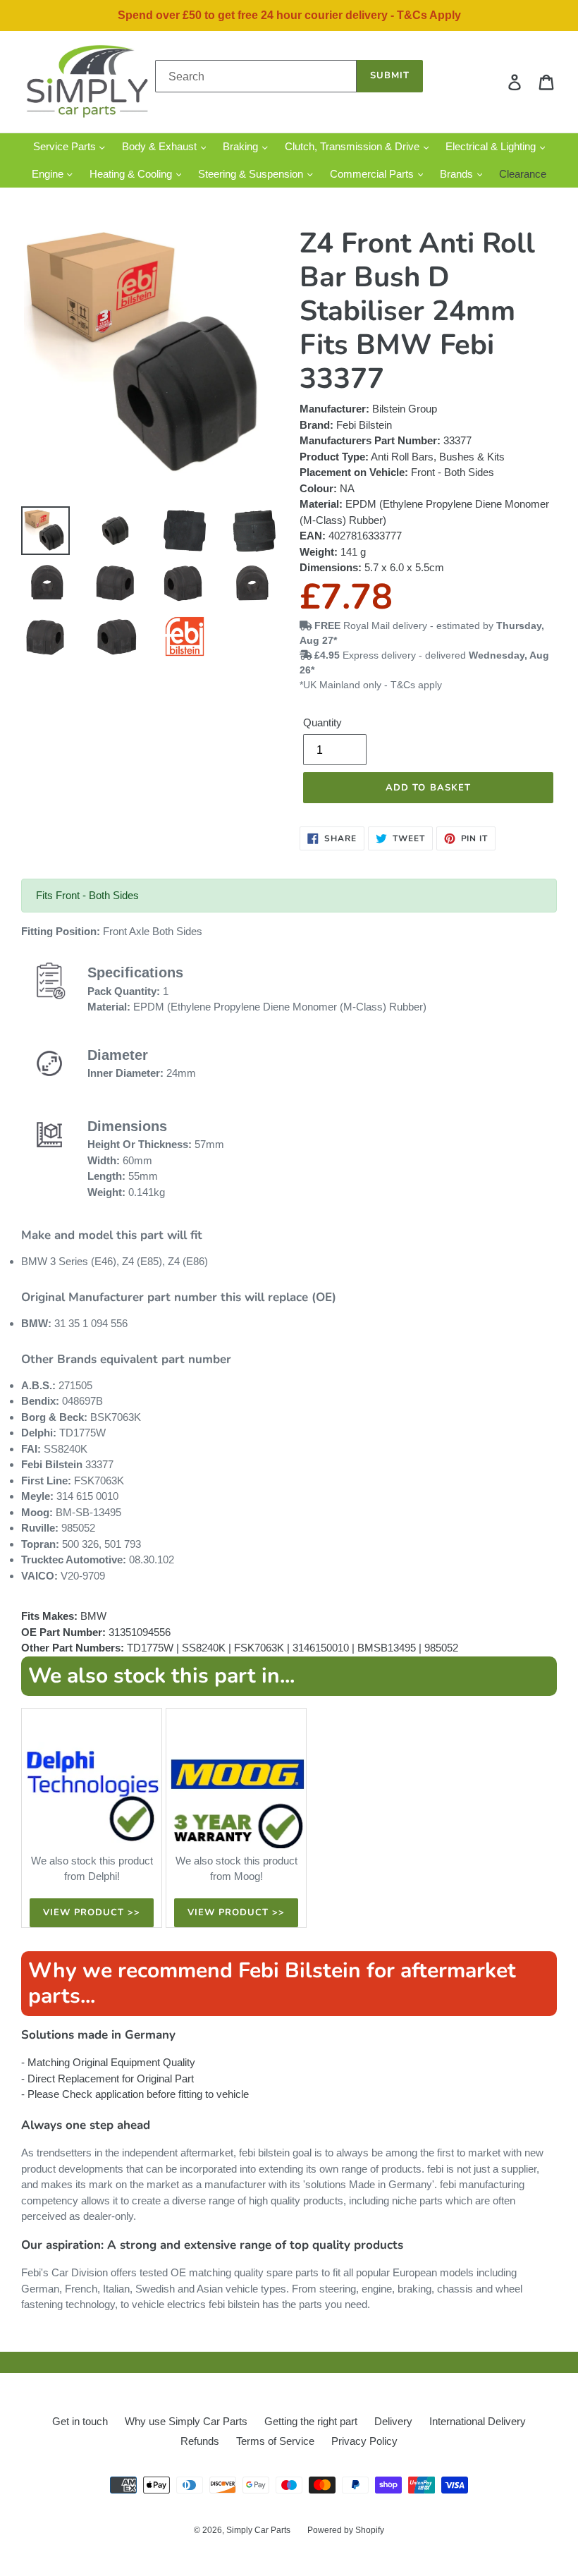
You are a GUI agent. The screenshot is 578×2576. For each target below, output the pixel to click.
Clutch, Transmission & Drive (353, 146)
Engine (49, 174)
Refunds (200, 2441)
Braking (242, 146)
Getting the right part (311, 2421)
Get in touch (80, 2421)
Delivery (393, 2421)
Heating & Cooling (132, 174)
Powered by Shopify (346, 2530)
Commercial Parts (373, 174)
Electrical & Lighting (492, 146)
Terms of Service (275, 2441)
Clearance (523, 174)
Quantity (322, 722)
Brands (458, 174)
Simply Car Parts (258, 2530)
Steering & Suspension (252, 174)
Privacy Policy (364, 2441)
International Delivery (478, 2421)
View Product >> (92, 1912)
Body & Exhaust (161, 146)
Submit (390, 75)
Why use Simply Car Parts (186, 2421)
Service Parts (66, 146)
